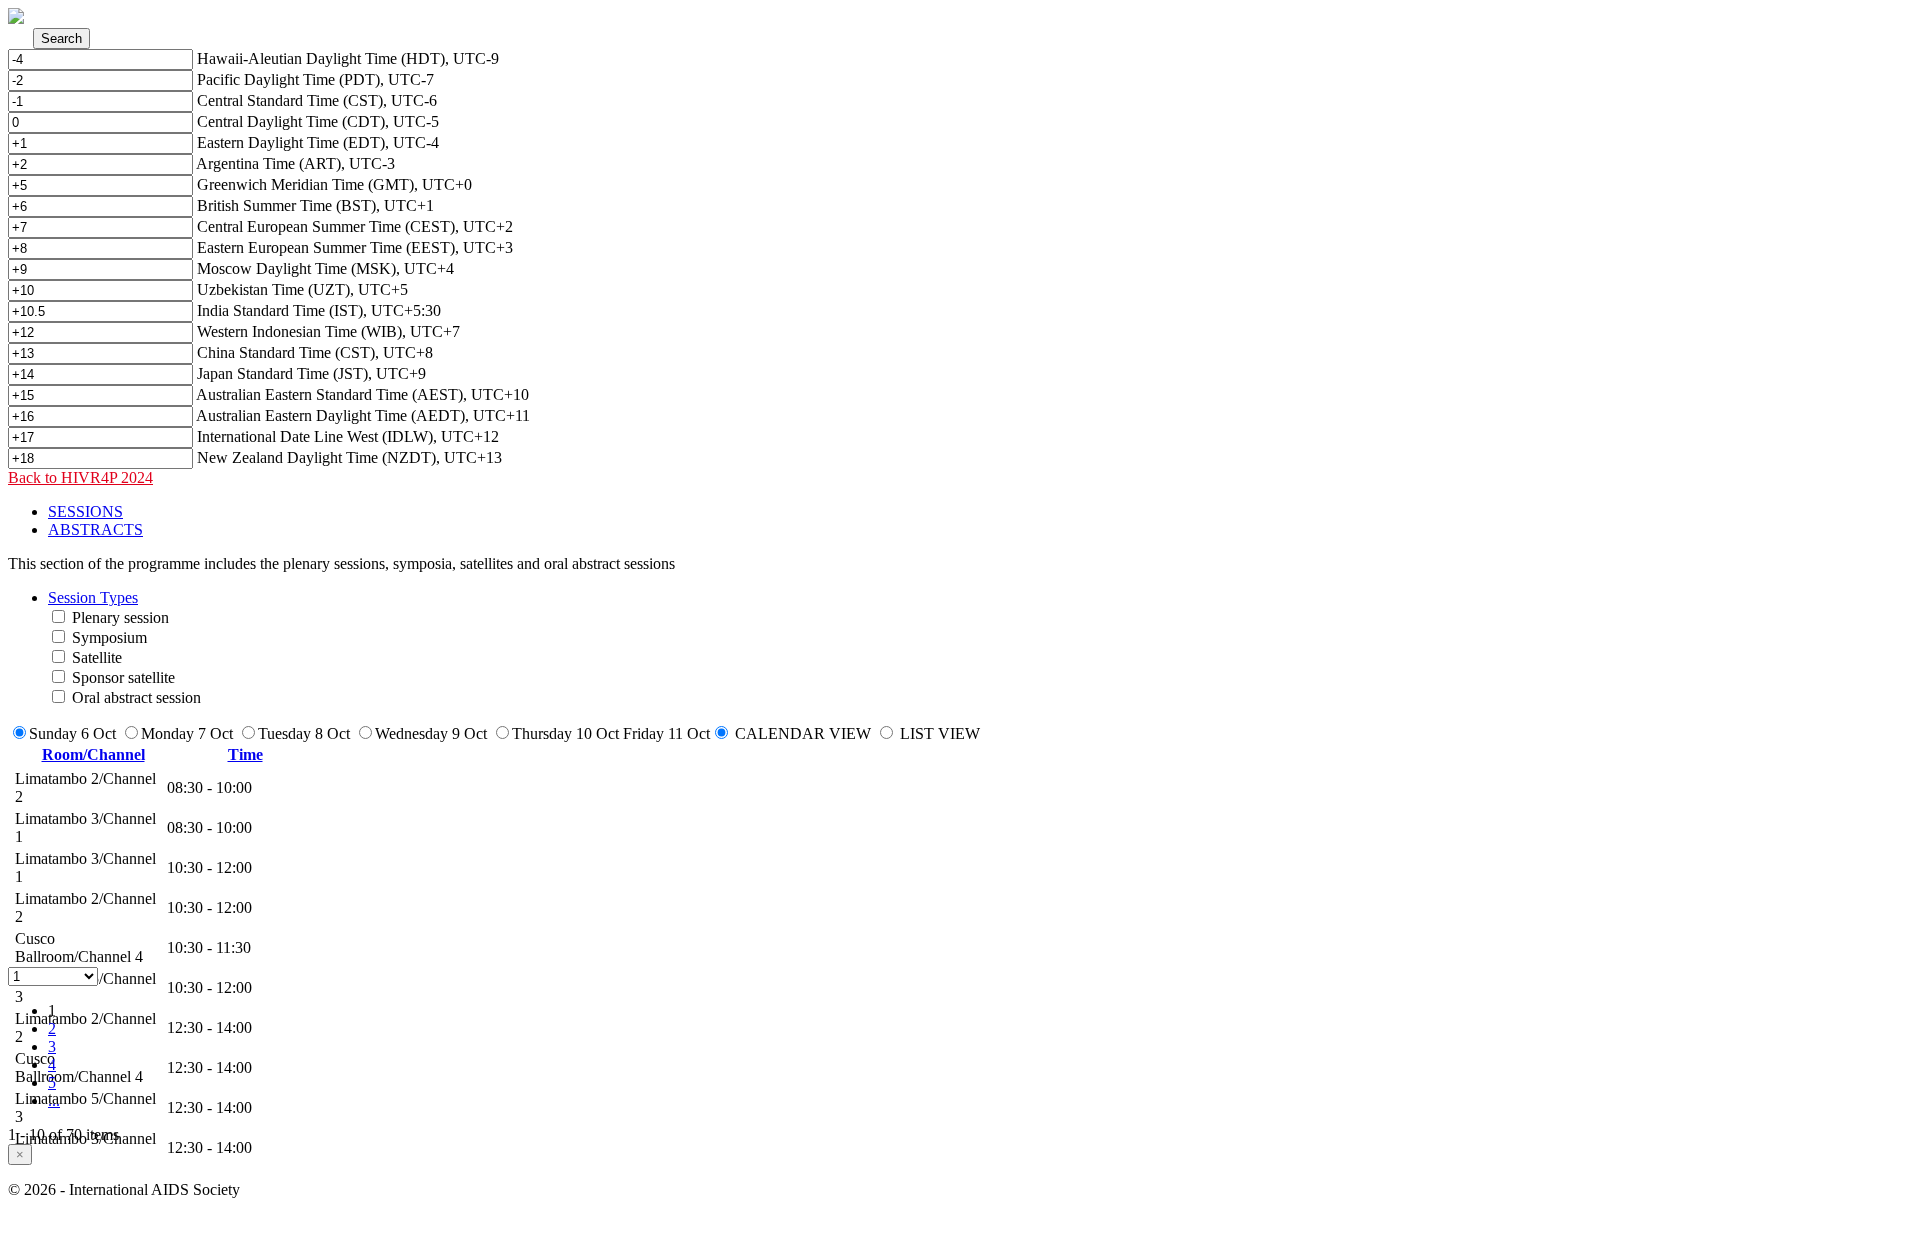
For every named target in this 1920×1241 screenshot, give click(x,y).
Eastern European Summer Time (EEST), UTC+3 (355, 247)
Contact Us (43, 1223)
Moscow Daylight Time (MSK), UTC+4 (325, 268)
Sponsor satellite (123, 677)
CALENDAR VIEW (803, 733)
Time (245, 754)
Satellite (97, 657)
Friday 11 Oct (666, 733)
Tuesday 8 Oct (304, 733)
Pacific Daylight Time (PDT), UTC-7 (315, 79)
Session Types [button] (93, 597)
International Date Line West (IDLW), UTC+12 (348, 436)
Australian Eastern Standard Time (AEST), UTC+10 (362, 394)
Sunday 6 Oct (72, 733)
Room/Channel (93, 754)
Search (61, 38)
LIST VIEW (940, 733)
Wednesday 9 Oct (431, 733)
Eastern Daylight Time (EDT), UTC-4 (318, 142)
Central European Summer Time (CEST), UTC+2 (355, 226)
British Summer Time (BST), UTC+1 (315, 205)
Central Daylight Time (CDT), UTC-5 (318, 121)
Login (102, 1223)
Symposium (109, 637)
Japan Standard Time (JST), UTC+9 (311, 373)
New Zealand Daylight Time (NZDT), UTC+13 (349, 457)
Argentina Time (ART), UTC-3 (295, 163)
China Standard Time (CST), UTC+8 (315, 352)
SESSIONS (85, 511)
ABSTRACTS (95, 529)
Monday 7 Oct (187, 733)
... (54, 1100)
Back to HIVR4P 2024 (80, 477)
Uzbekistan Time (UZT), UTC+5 (302, 289)
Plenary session (120, 617)
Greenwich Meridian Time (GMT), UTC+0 (334, 184)
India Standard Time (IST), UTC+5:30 (319, 310)
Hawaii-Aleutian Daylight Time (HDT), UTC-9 (348, 58)
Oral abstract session (136, 697)
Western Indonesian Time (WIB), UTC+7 (328, 331)
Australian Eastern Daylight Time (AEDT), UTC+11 (363, 415)
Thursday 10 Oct (565, 733)
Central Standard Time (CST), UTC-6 (317, 100)
